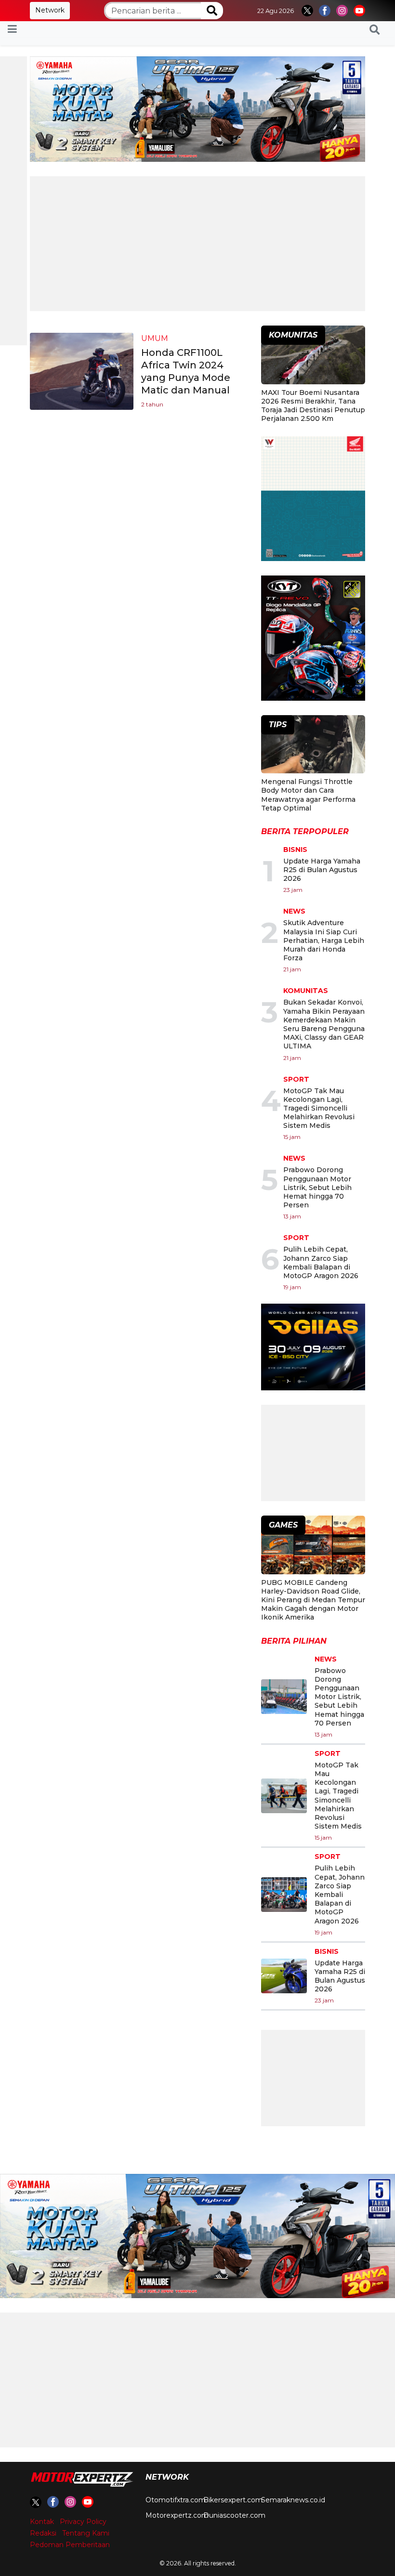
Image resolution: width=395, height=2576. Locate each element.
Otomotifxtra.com (176, 2500)
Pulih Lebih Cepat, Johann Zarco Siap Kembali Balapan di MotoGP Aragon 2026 (321, 1262)
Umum (155, 338)
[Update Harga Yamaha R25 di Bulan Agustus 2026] (284, 1976)
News (294, 911)
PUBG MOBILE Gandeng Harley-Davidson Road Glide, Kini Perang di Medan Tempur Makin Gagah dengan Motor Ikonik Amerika (313, 1600)
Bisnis (295, 850)
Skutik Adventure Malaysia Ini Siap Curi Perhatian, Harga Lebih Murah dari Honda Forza (324, 940)
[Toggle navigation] (12, 29)
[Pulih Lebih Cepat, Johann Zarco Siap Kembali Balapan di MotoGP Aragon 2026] (284, 1895)
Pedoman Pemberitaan (70, 2545)
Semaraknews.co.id (293, 2500)
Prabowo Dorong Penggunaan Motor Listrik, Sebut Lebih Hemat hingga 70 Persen (317, 1187)
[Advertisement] (197, 244)
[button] (375, 29)
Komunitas (306, 991)
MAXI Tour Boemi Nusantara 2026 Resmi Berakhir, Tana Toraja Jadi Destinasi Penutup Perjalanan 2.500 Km (313, 406)
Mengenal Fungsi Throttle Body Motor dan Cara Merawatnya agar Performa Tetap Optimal (308, 795)
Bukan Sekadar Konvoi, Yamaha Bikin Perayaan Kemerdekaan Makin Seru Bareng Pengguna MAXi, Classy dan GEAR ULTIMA (324, 1024)
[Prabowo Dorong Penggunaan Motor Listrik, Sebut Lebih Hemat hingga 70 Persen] (284, 1697)
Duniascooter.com (234, 2515)
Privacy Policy (83, 2522)
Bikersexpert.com (233, 2500)
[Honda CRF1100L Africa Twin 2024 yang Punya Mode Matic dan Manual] (82, 371)
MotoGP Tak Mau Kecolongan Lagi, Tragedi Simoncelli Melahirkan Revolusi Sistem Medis (319, 1108)
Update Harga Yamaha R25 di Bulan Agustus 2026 (322, 870)
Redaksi (43, 2533)
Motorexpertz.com (177, 2515)
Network (50, 10)
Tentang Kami (86, 2533)
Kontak (42, 2522)
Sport (296, 1079)
